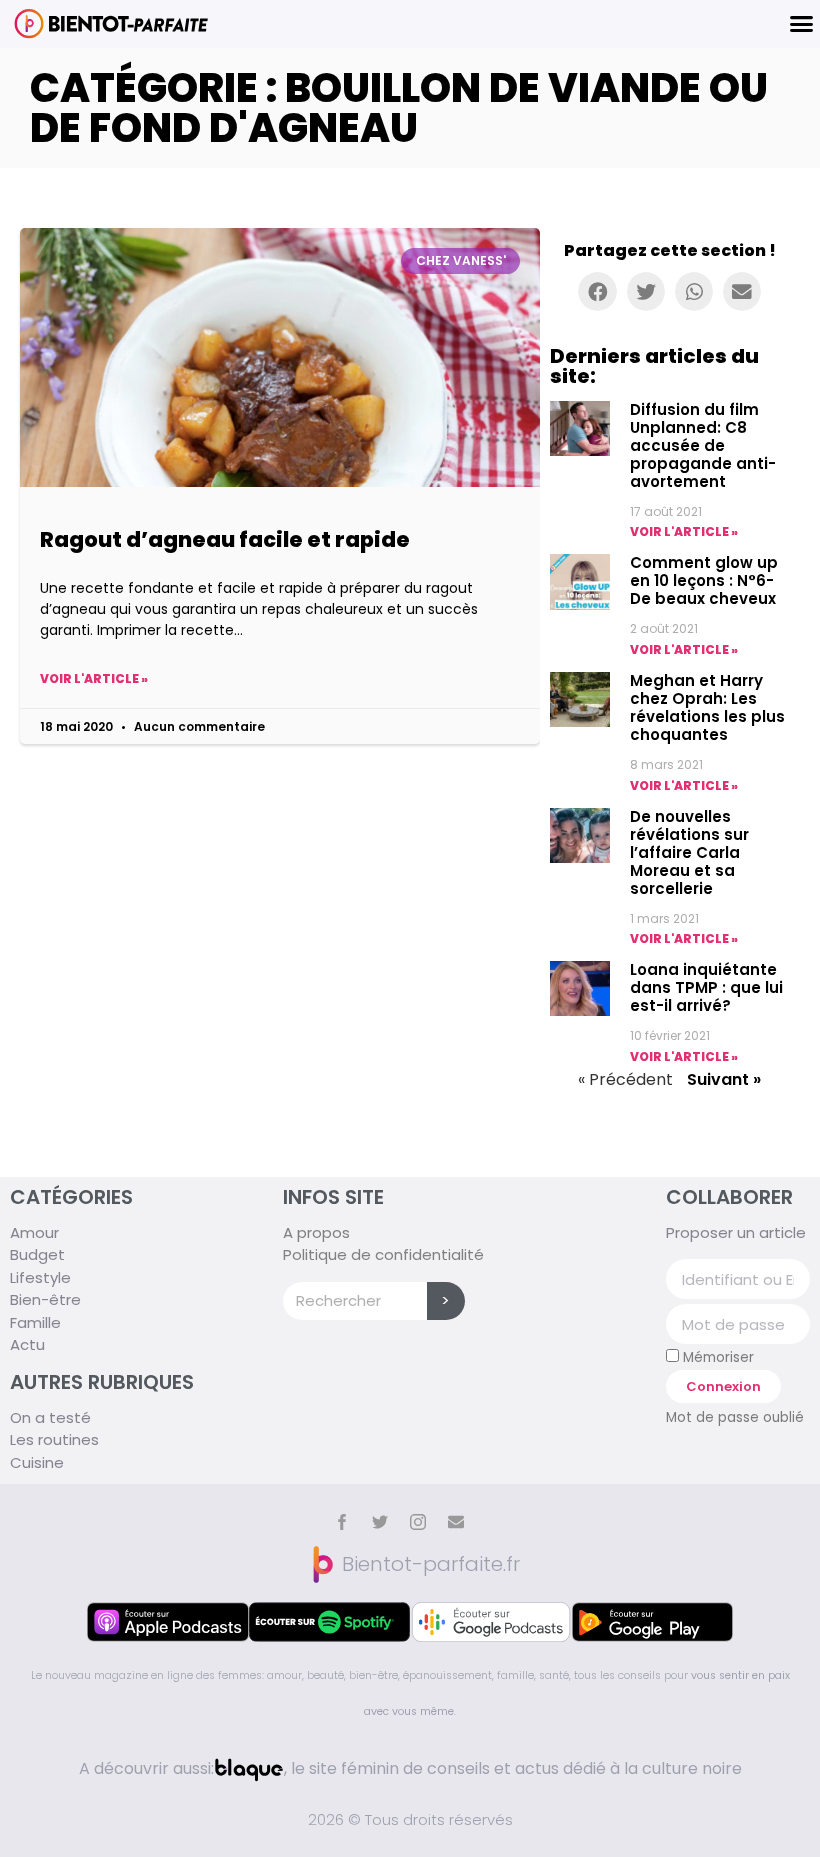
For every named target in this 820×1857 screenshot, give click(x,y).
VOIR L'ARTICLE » (684, 531)
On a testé (50, 1417)
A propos (316, 1232)
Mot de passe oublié (735, 1417)
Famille (35, 1322)
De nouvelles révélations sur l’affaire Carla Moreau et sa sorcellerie (689, 852)
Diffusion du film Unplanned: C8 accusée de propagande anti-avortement (703, 445)
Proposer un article (736, 1232)
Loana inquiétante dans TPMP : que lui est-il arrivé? (706, 987)
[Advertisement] (280, 830)
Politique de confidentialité (383, 1254)
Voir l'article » (94, 678)
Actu (27, 1344)
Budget (37, 1254)
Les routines (54, 1439)
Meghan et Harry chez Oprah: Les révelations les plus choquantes (707, 707)
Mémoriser (716, 1357)
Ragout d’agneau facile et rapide (225, 539)
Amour (34, 1232)
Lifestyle (40, 1277)
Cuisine (37, 1462)
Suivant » (724, 1079)
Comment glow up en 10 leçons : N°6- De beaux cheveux (704, 580)
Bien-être (45, 1299)
